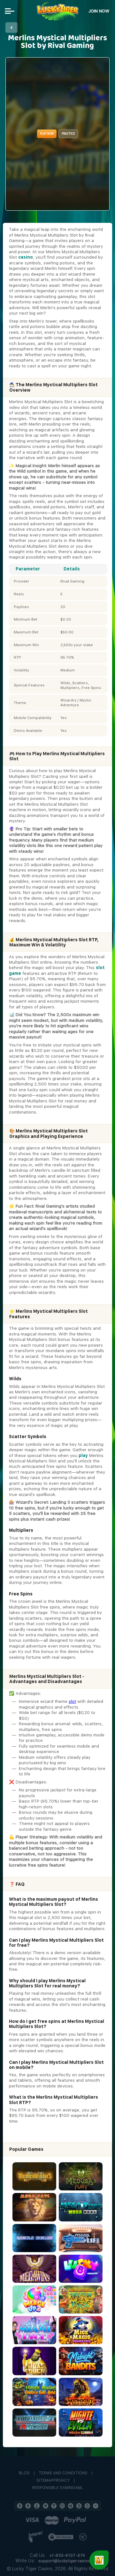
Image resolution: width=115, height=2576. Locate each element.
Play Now (47, 134)
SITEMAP (45, 2481)
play (83, 1455)
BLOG (24, 2473)
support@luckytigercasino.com (69, 2561)
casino (26, 257)
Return (11, 27)
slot (72, 1701)
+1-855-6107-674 (67, 2556)
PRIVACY (61, 2481)
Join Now (99, 11)
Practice (68, 134)
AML (79, 2488)
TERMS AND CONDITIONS (63, 2473)
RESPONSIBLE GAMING (54, 2488)
